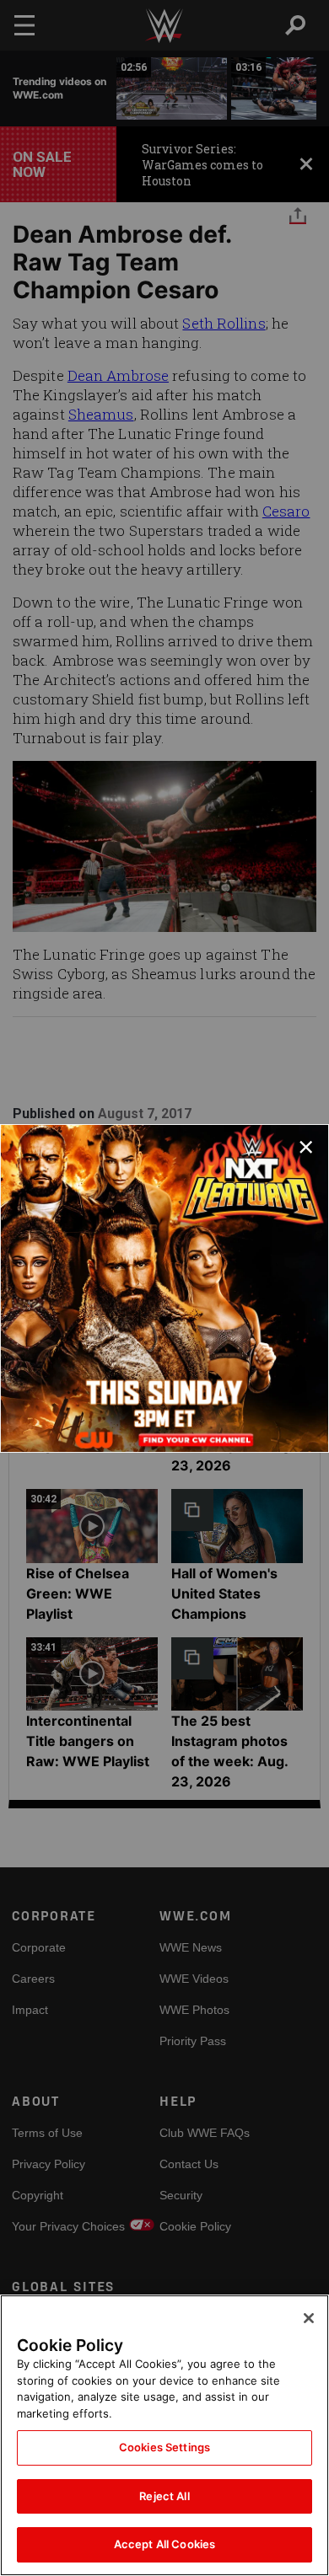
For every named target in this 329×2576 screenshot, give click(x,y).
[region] (164, 2435)
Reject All (164, 2496)
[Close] (309, 2318)
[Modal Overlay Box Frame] (164, 1288)
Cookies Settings (164, 2447)
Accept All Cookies (164, 2544)
